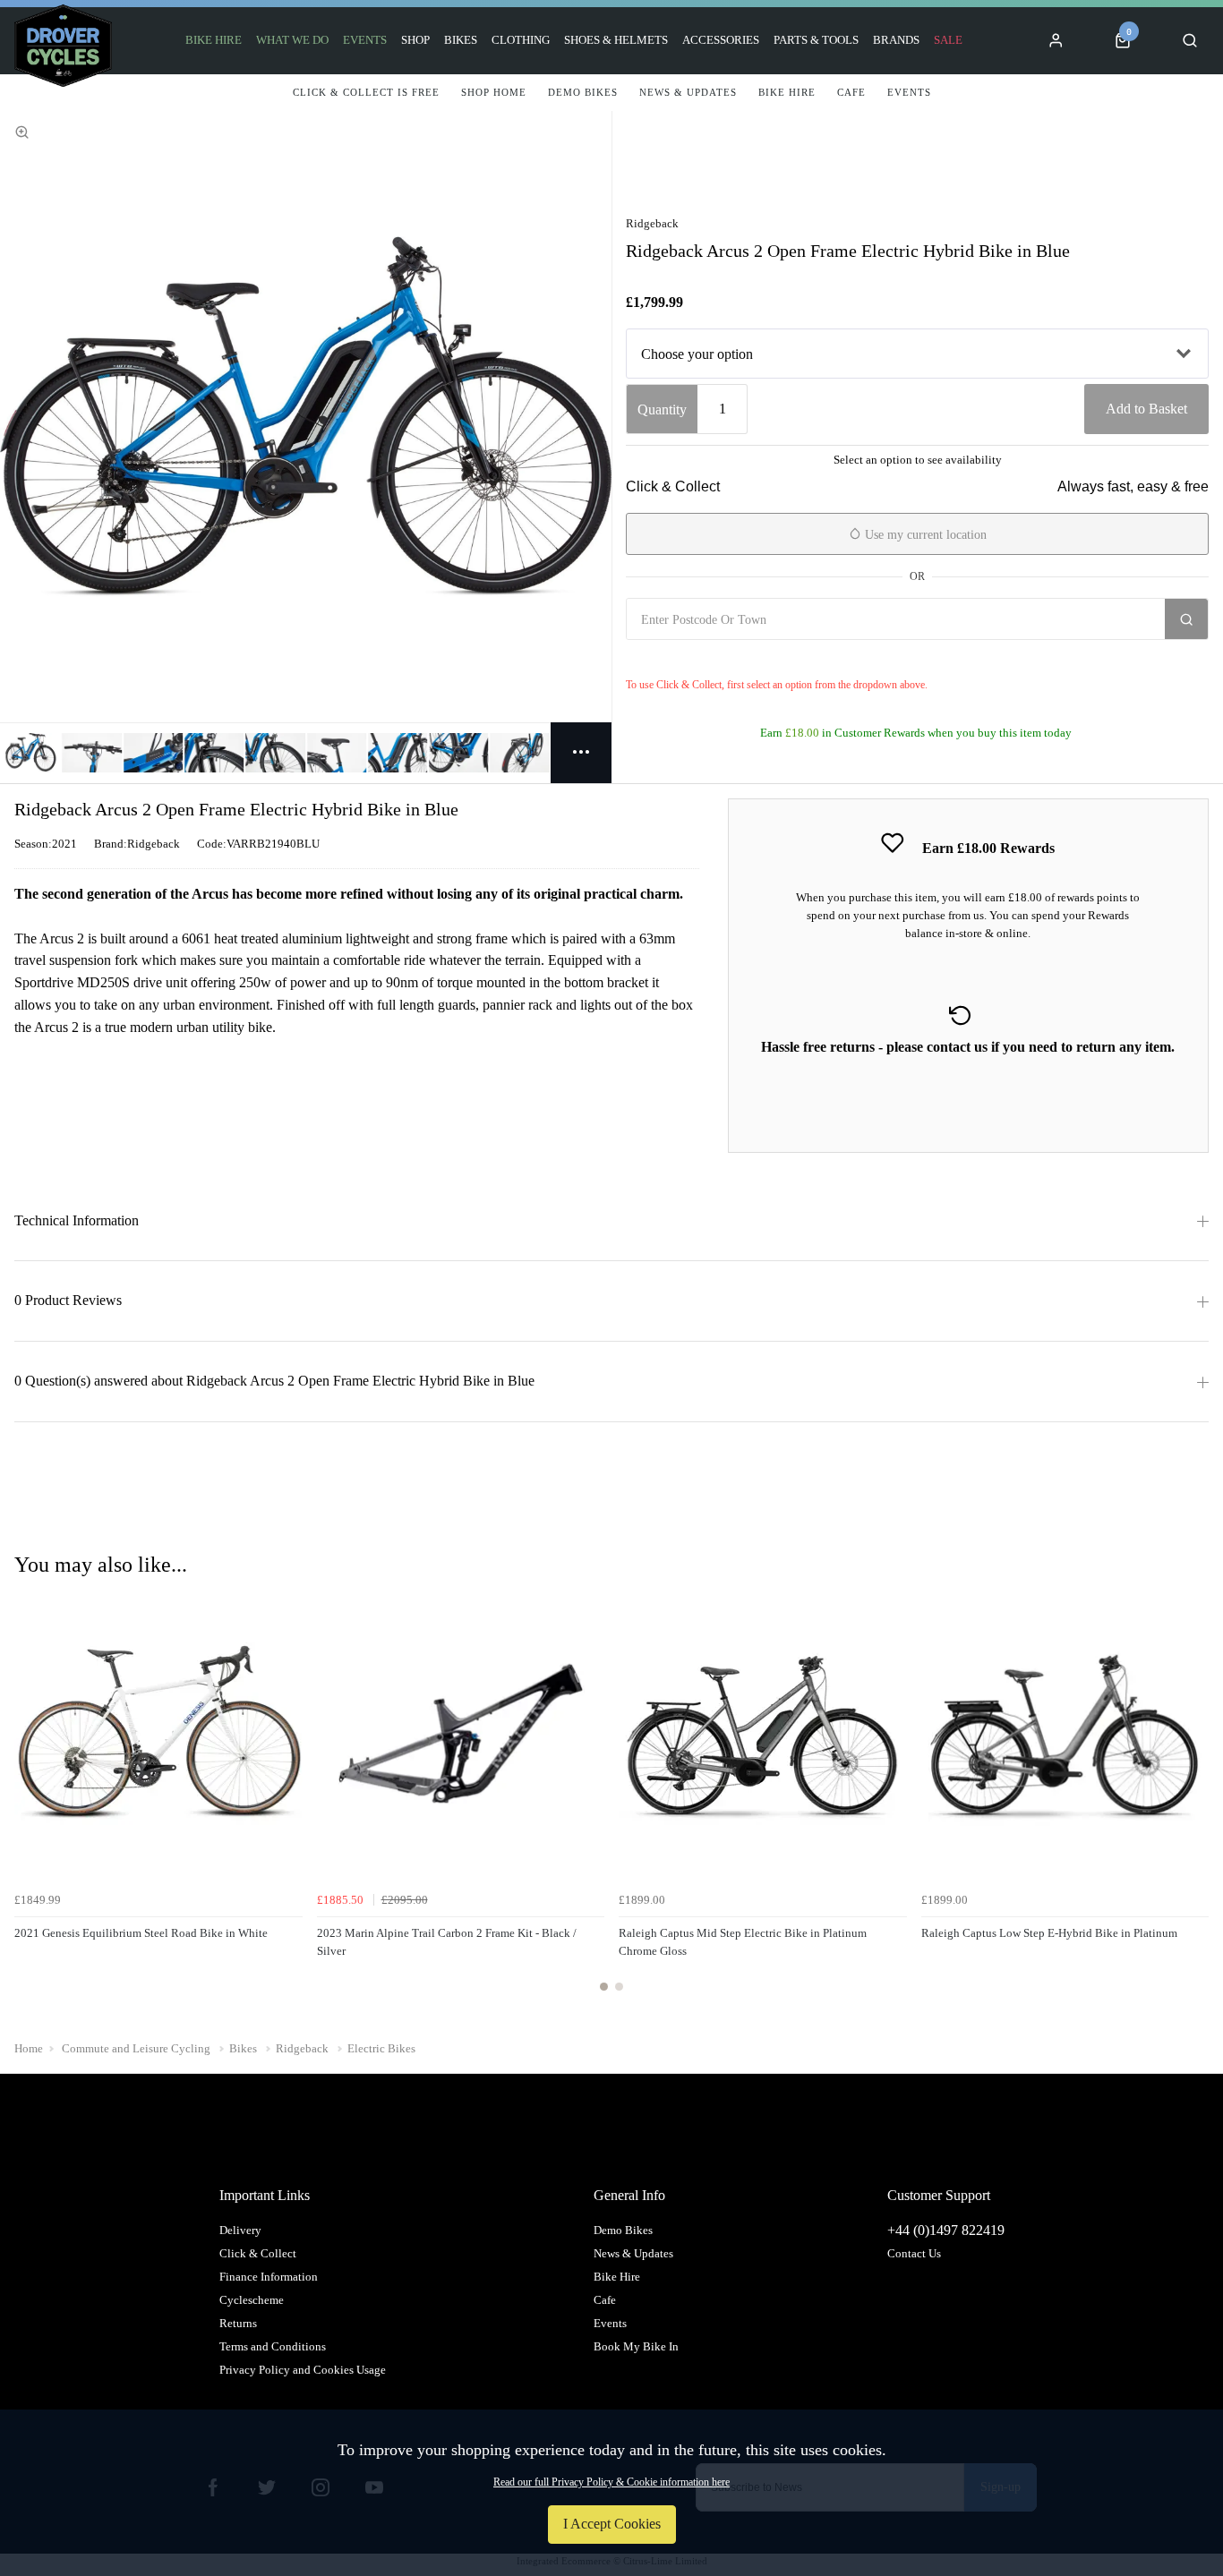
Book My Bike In (636, 2346)
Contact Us (914, 2253)
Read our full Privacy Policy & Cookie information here (611, 2482)
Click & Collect (258, 2253)
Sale (948, 40)
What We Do (292, 40)
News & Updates (633, 2253)
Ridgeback (652, 223)
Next (1193, 1800)
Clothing (521, 40)
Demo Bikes (623, 2230)
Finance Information (269, 2277)
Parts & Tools (816, 40)
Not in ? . (732, 659)
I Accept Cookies (612, 2524)
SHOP (415, 40)
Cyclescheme (252, 2300)
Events (365, 40)
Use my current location (924, 535)
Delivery (240, 2230)
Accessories (721, 40)
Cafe (605, 2300)
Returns (238, 2323)
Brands (896, 40)
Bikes (461, 40)
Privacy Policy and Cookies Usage (303, 2370)
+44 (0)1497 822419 (946, 2230)
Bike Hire (214, 40)
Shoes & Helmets (616, 40)
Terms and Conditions (273, 2346)
